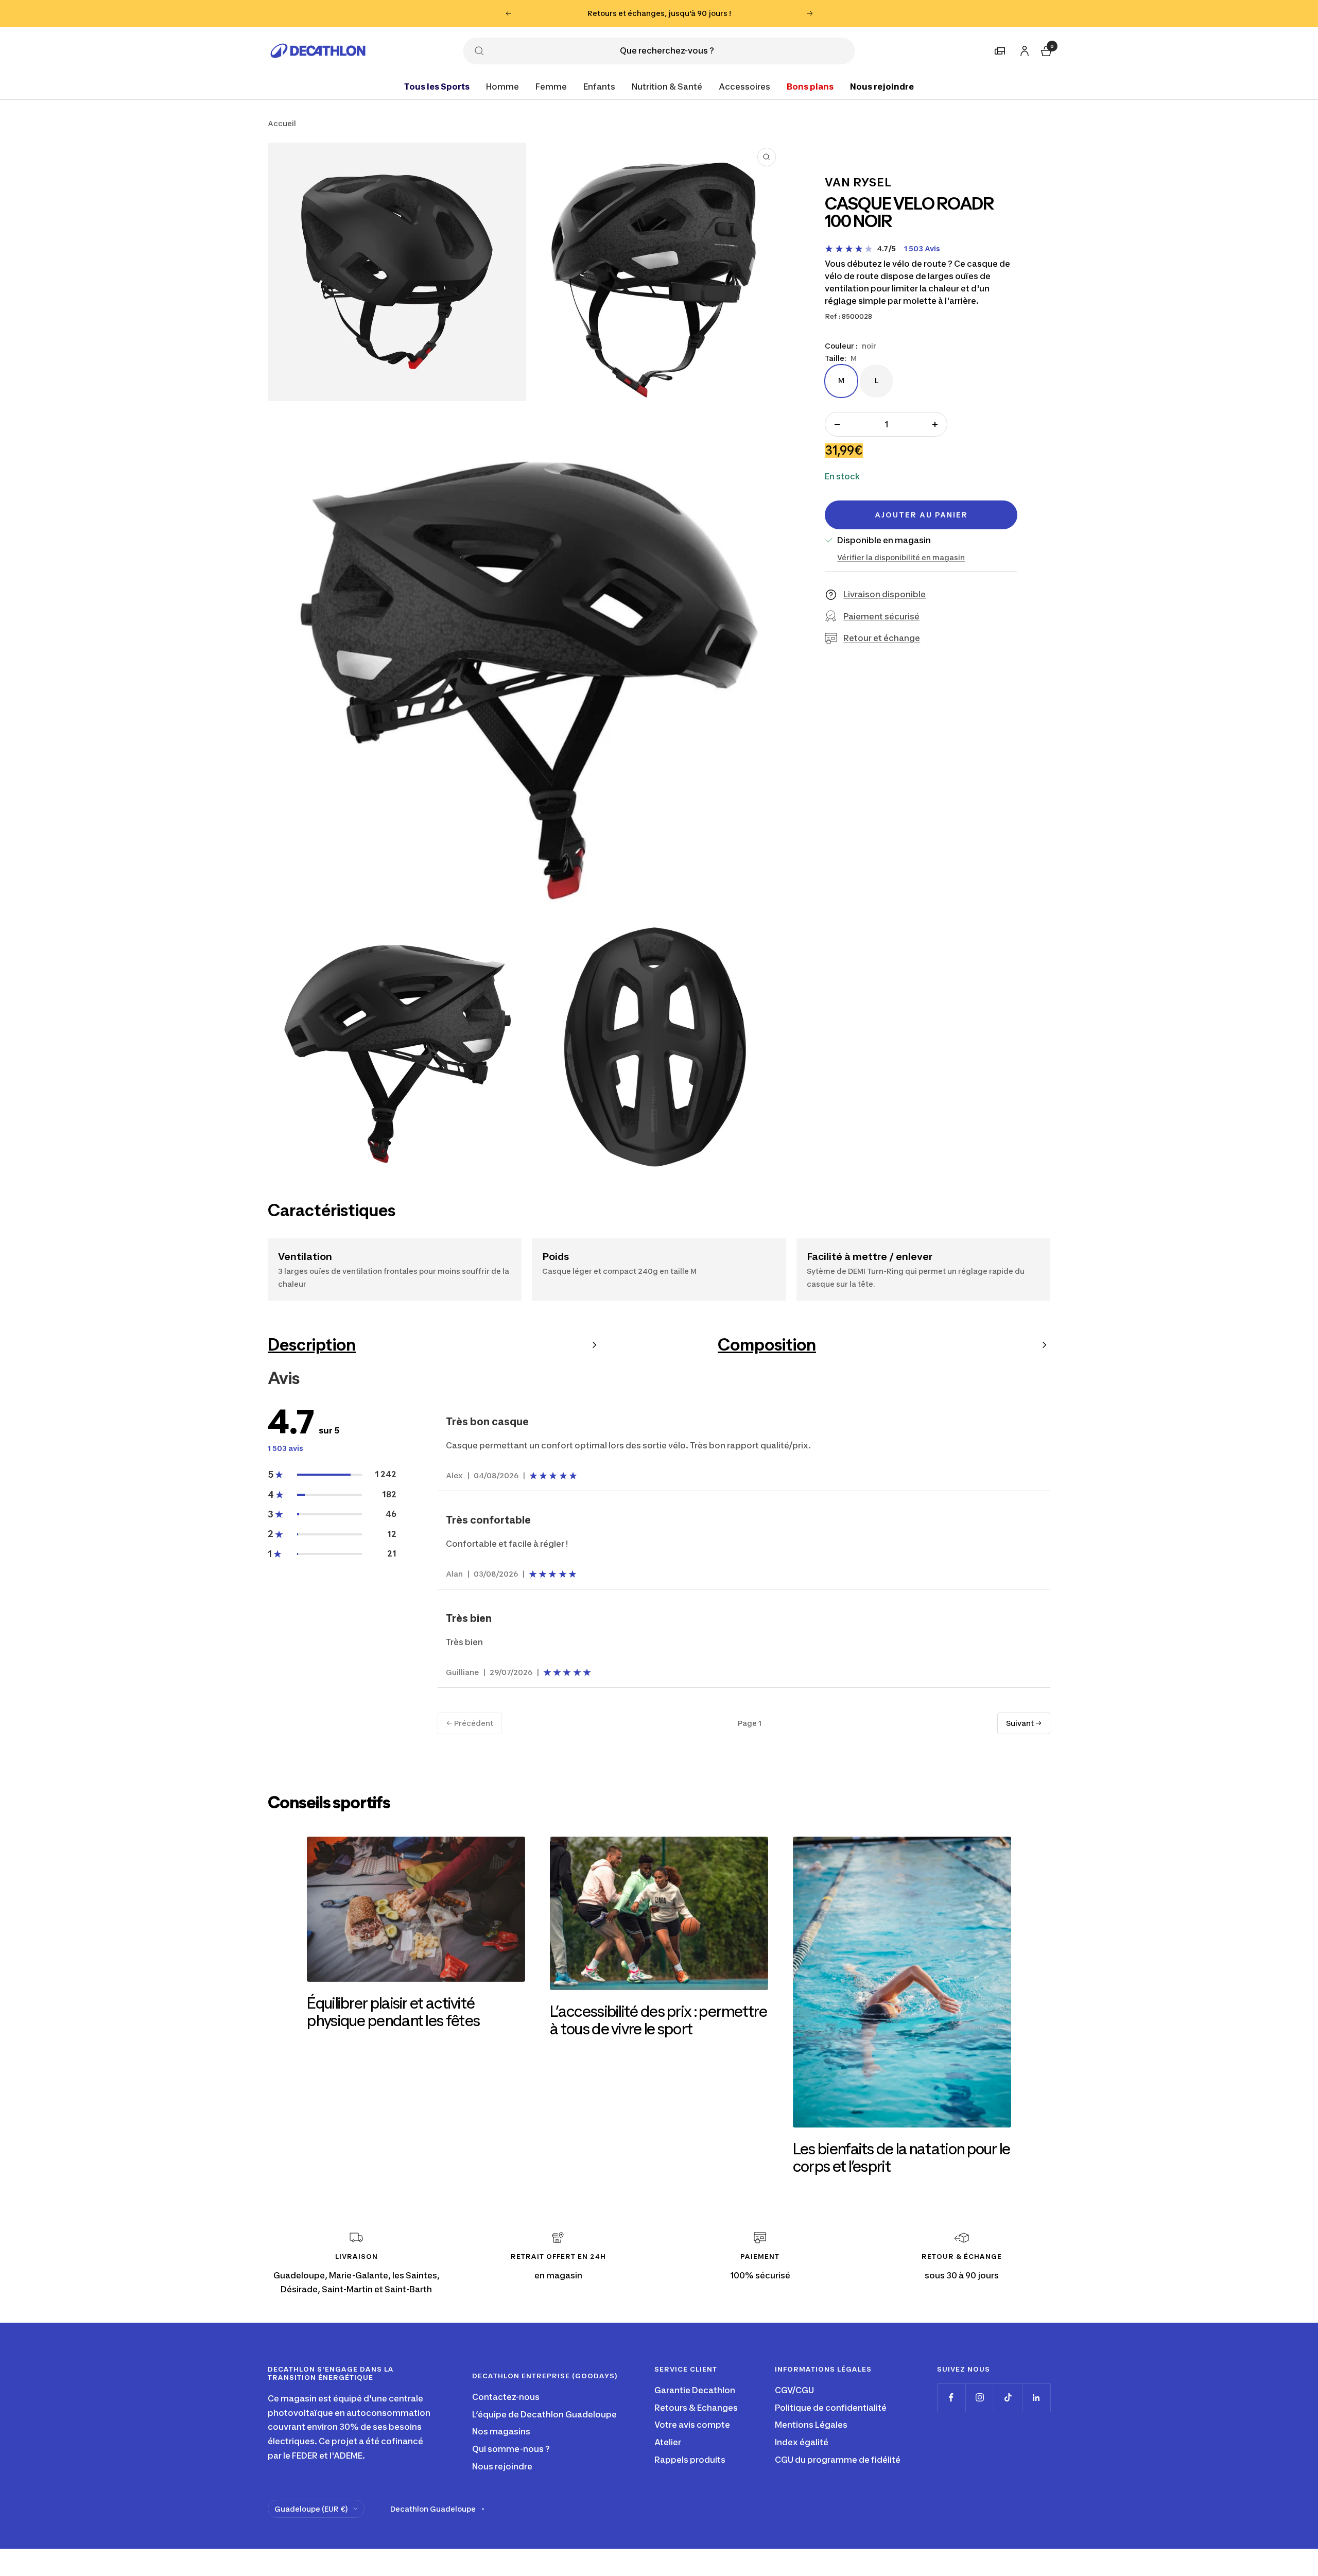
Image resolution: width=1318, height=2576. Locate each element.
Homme (502, 86)
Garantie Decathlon (695, 2390)
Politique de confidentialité (831, 2408)
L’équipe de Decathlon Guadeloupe (544, 2414)
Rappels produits (690, 2460)
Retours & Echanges (696, 2408)
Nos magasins (501, 2431)
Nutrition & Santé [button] (667, 86)
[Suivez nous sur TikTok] (1008, 2398)
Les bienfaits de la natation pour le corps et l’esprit (902, 2157)
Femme (551, 86)
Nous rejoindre (882, 86)
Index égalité (802, 2442)
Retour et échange (882, 638)
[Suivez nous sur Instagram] (979, 2398)
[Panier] (1045, 49)
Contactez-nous (506, 2397)
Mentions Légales (811, 2425)
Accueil (282, 123)
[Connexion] (1023, 49)
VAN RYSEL (858, 182)
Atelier (668, 2442)
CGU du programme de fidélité (838, 2460)
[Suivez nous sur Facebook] (951, 2398)
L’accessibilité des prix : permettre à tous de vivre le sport (658, 2020)
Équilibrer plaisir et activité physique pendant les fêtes (393, 2012)
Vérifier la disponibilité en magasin (901, 557)
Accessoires (744, 86)
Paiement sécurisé (881, 616)
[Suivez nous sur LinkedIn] (1036, 2398)
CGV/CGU (794, 2390)
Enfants (599, 86)
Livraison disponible (885, 594)
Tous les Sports (437, 86)
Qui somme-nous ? (511, 2449)
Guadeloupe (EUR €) (311, 2509)
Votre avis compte (692, 2425)
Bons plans (810, 86)
